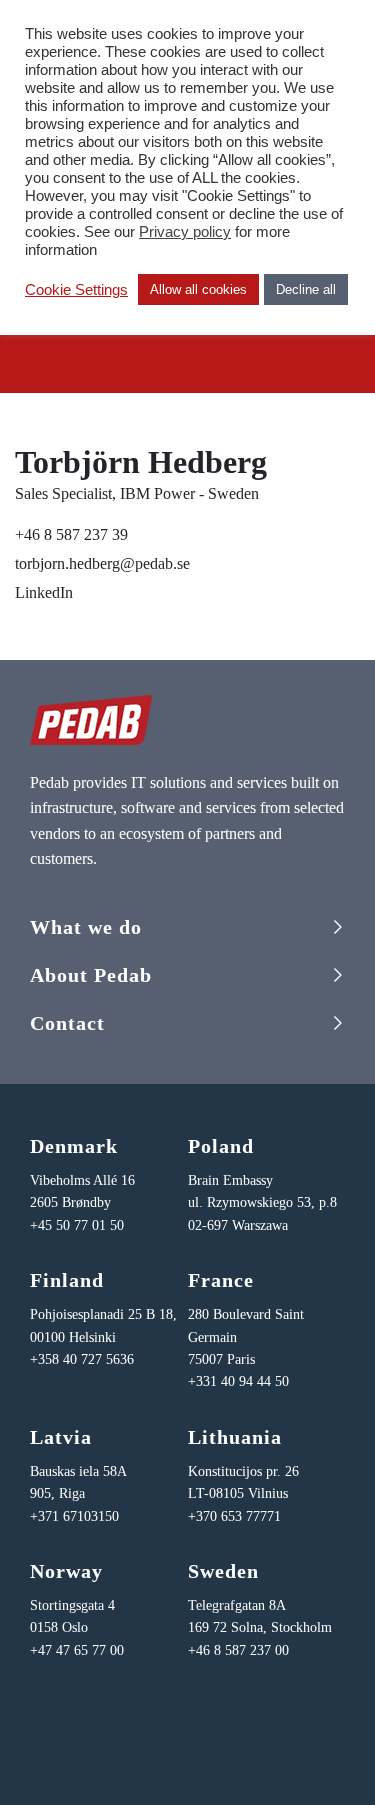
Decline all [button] (306, 289)
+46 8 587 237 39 (71, 534)
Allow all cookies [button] (198, 289)
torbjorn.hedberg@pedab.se (102, 563)
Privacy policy (185, 232)
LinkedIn (44, 592)
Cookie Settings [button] (76, 290)
